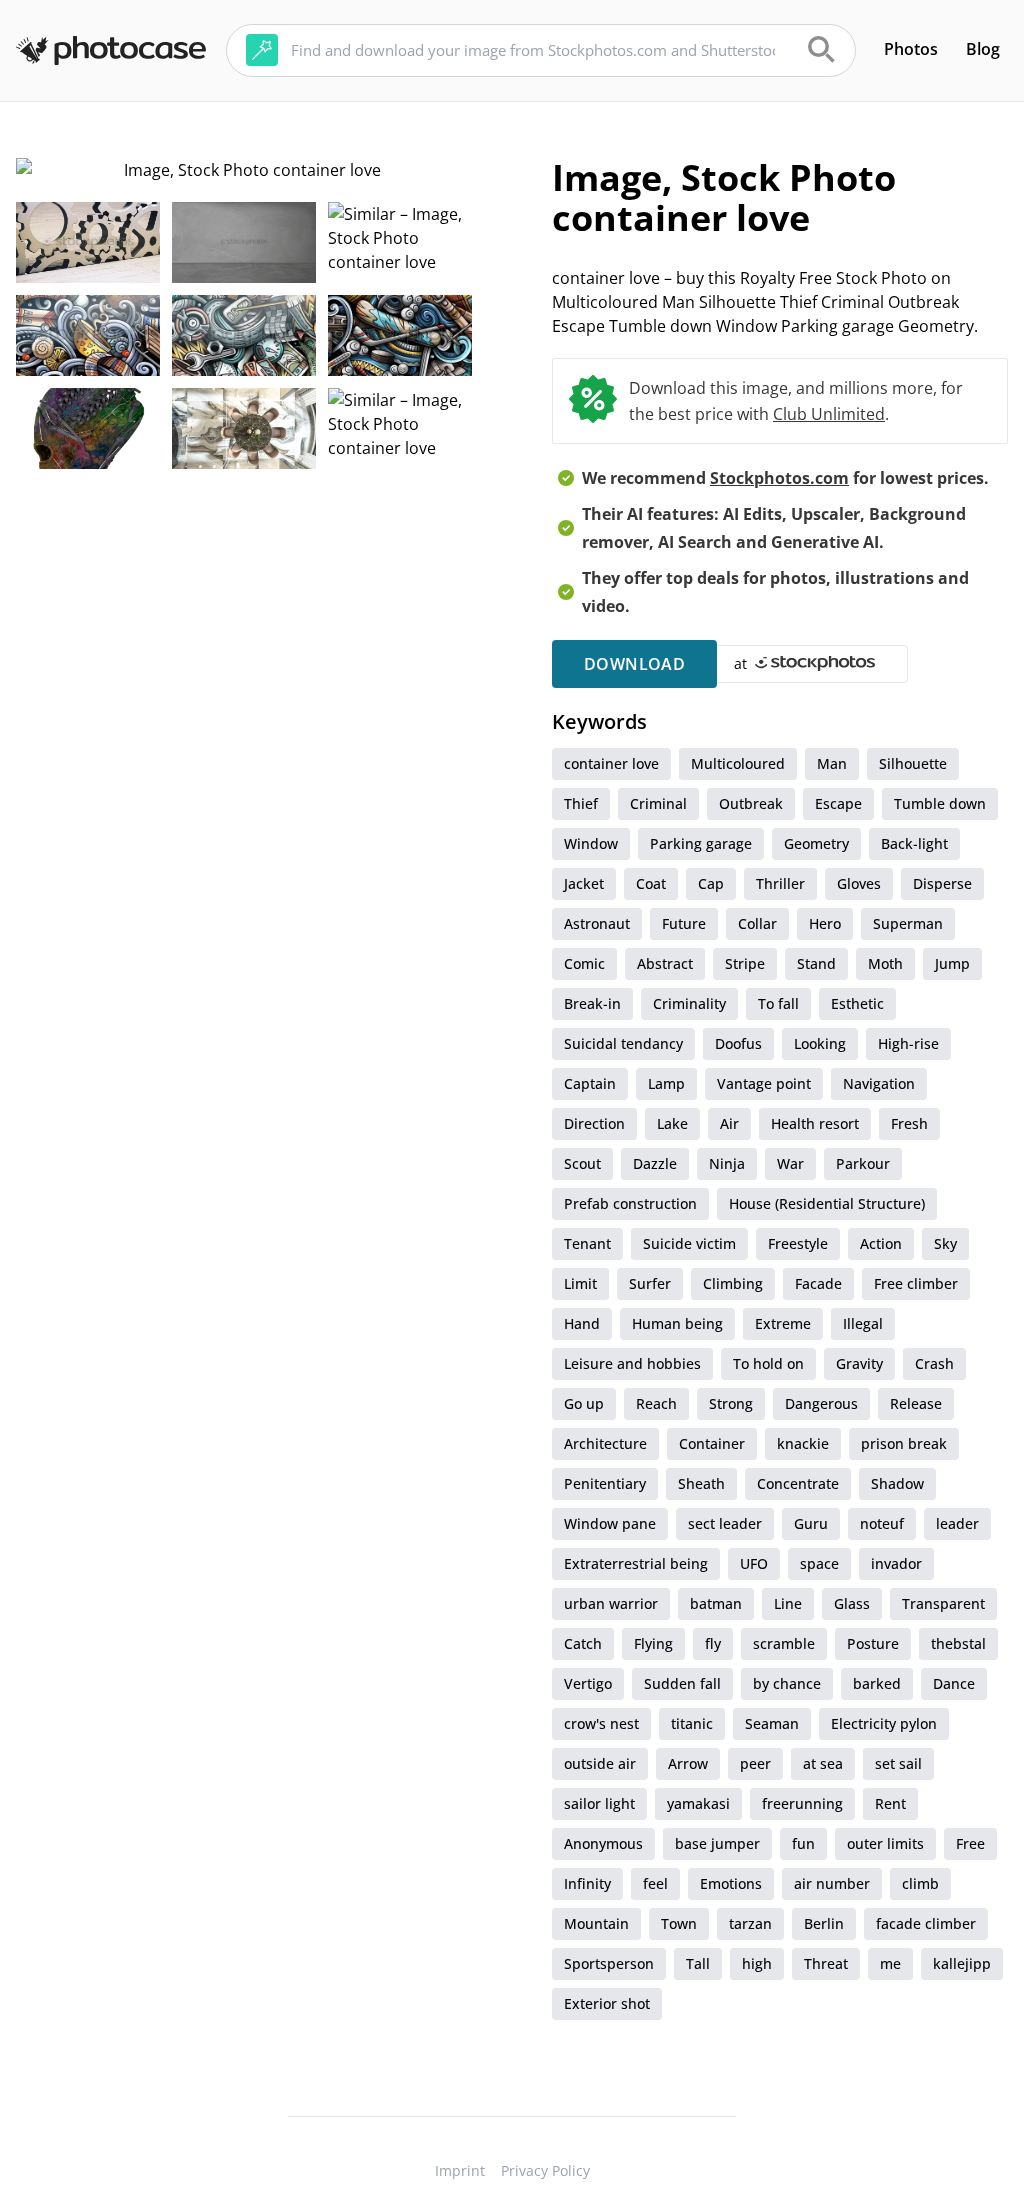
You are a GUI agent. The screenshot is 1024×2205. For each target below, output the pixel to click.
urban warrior (611, 1603)
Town (679, 1923)
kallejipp (962, 1963)
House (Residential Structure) (827, 1203)
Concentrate (798, 1483)
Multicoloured (738, 763)
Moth (885, 963)
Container (712, 1443)
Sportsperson (609, 1963)
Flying (653, 1643)
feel (655, 1883)
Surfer (650, 1283)
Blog (983, 49)
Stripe (745, 963)
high (757, 1963)
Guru (811, 1523)
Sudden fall (682, 1683)
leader (957, 1523)
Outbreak (751, 803)
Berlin (824, 1923)
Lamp (666, 1083)
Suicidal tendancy (623, 1043)
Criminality (689, 1003)
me (890, 1963)
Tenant (587, 1243)
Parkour (863, 1163)
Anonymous (603, 1843)
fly (713, 1643)
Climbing (733, 1283)
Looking (820, 1043)
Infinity (587, 1883)
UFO (754, 1563)
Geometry (816, 843)
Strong (731, 1403)
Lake (672, 1123)
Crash (934, 1363)
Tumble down (940, 803)
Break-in (592, 1003)
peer (755, 1763)
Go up (584, 1403)
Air (729, 1123)
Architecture (605, 1443)
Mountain (596, 1923)
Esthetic (857, 1003)
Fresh (909, 1123)
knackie (803, 1443)
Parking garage (701, 843)
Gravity (859, 1363)
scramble (784, 1643)
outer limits (885, 1843)
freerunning (802, 1803)
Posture (873, 1643)
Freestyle (798, 1243)
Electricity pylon (884, 1723)
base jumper (717, 1843)
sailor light (599, 1803)
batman (716, 1603)
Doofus (738, 1043)
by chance (787, 1683)
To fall (778, 1003)
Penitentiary (605, 1483)
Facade (818, 1283)
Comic (584, 963)
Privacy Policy (545, 2170)
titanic (692, 1723)
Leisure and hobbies (632, 1363)
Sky (945, 1243)
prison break (904, 1443)
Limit (580, 1283)
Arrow (688, 1763)
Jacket (584, 883)
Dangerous (821, 1403)
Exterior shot (607, 2003)
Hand (582, 1323)
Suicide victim (689, 1243)
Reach (656, 1403)
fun (803, 1843)
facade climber (926, 1923)
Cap (711, 883)
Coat (651, 883)
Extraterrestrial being (636, 1563)
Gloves (859, 883)
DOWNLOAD (634, 664)
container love (611, 763)
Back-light (914, 843)
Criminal (658, 803)
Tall (698, 1963)
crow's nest (601, 1723)
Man (832, 763)
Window (591, 843)
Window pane (610, 1523)
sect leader (725, 1523)
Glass (852, 1603)
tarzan (750, 1923)
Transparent (943, 1603)
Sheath (701, 1483)
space (819, 1563)
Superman (908, 923)
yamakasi (698, 1803)
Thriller (780, 883)
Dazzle (655, 1163)
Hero (825, 923)
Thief (581, 803)
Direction (594, 1123)
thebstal (958, 1643)
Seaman (772, 1723)
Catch (583, 1643)
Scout (582, 1163)
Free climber (916, 1283)
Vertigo (588, 1683)
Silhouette (913, 763)
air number (832, 1883)
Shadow (897, 1483)
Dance (954, 1683)
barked (877, 1683)
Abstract (665, 963)
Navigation (879, 1083)
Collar (757, 923)
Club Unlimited (829, 414)
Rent (890, 1803)
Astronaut (597, 923)
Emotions (731, 1883)
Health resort (815, 1123)
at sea (823, 1763)
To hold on (768, 1363)
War (790, 1163)
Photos (911, 49)
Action (881, 1243)
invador (896, 1563)
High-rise (908, 1043)
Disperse (942, 883)
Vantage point (764, 1083)
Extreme (783, 1323)
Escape (838, 803)
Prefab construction (630, 1203)
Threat (826, 1963)
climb (920, 1883)
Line (788, 1603)
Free (970, 1843)
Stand (816, 963)
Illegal (863, 1323)
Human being (677, 1323)
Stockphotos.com (779, 478)
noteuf (882, 1523)
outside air (600, 1763)
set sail (898, 1763)
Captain (590, 1083)
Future (684, 923)
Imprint (460, 2170)
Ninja (727, 1163)
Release (916, 1403)
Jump (952, 963)
